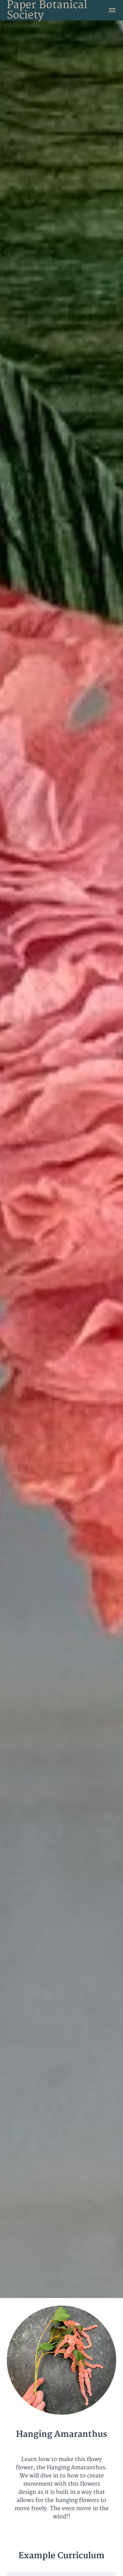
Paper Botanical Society (47, 10)
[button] (112, 10)
